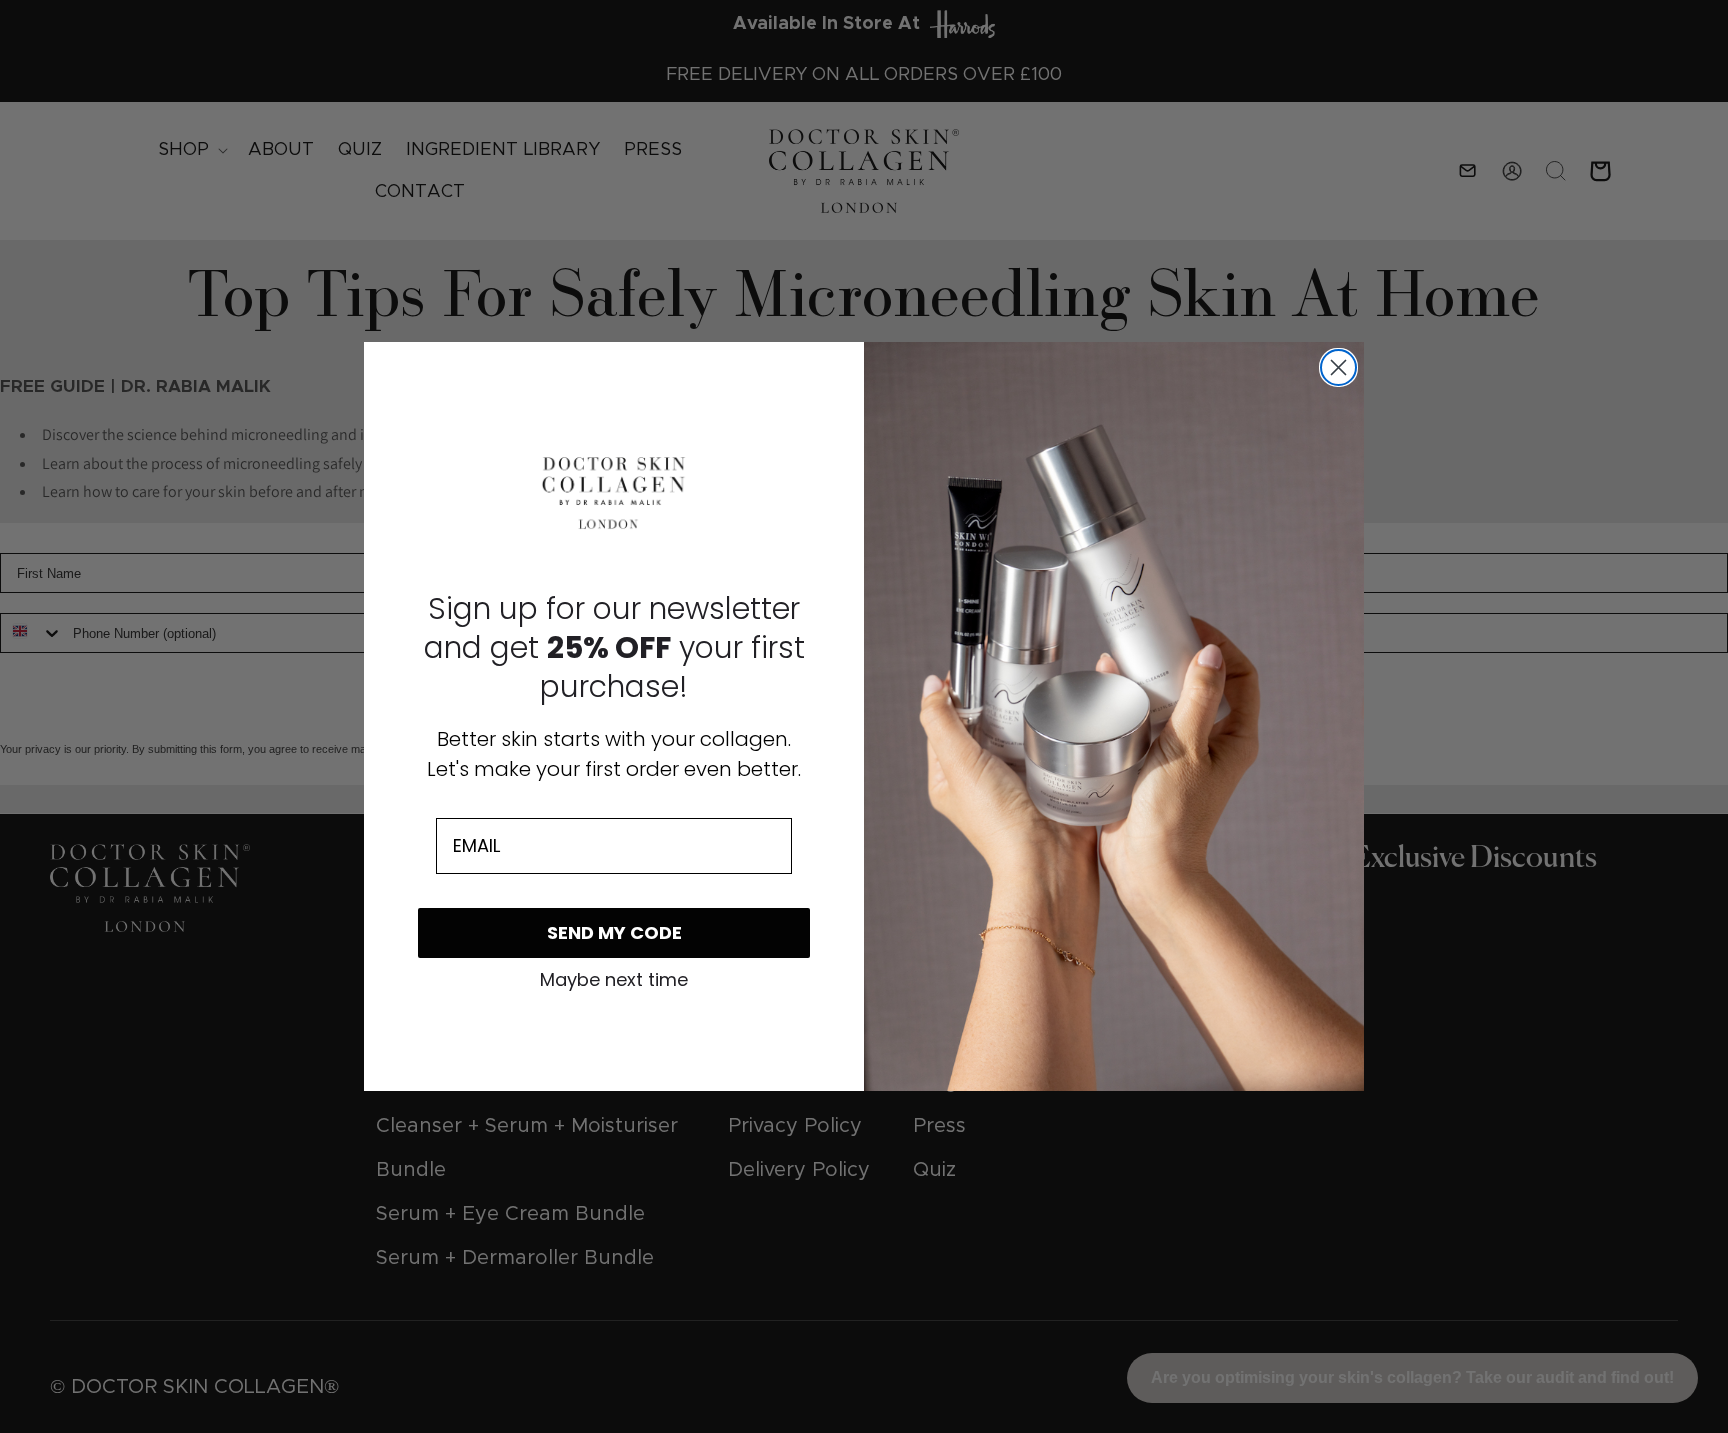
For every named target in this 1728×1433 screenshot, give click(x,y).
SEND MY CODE (614, 932)
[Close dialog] (1338, 367)
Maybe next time (614, 980)
